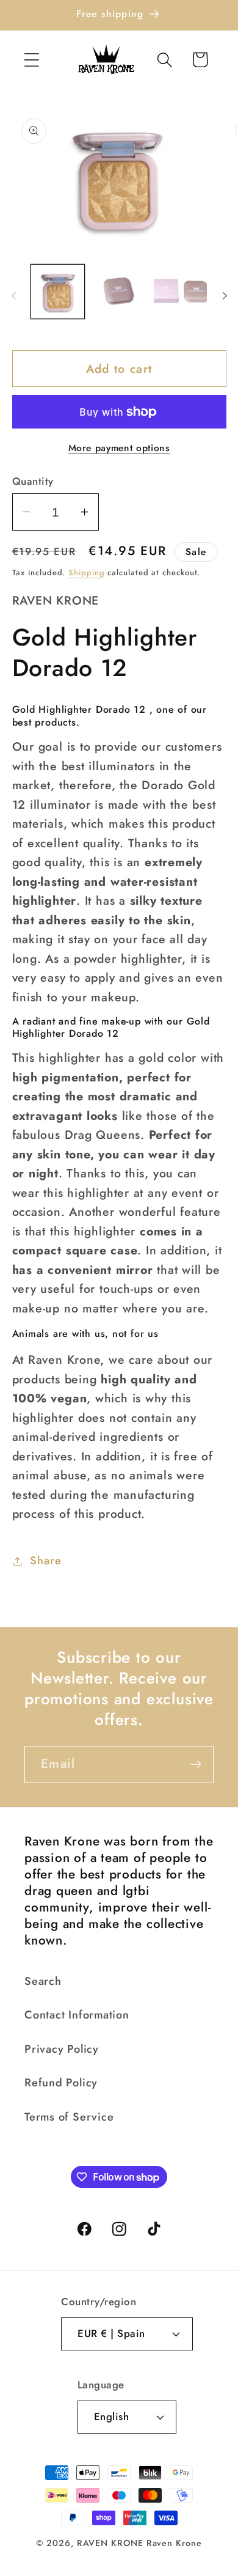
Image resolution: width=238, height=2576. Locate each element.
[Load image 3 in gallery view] (181, 292)
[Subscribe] (196, 1765)
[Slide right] (225, 295)
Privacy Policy (62, 2049)
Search (43, 1981)
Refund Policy (61, 2083)
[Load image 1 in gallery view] (58, 292)
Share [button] (45, 1561)
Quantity (33, 481)
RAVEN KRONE (110, 2543)
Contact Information (77, 2015)
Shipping (86, 572)
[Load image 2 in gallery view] (119, 292)
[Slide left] (13, 295)
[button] (31, 60)
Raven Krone (174, 2543)
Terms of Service (69, 2117)
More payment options (119, 448)
